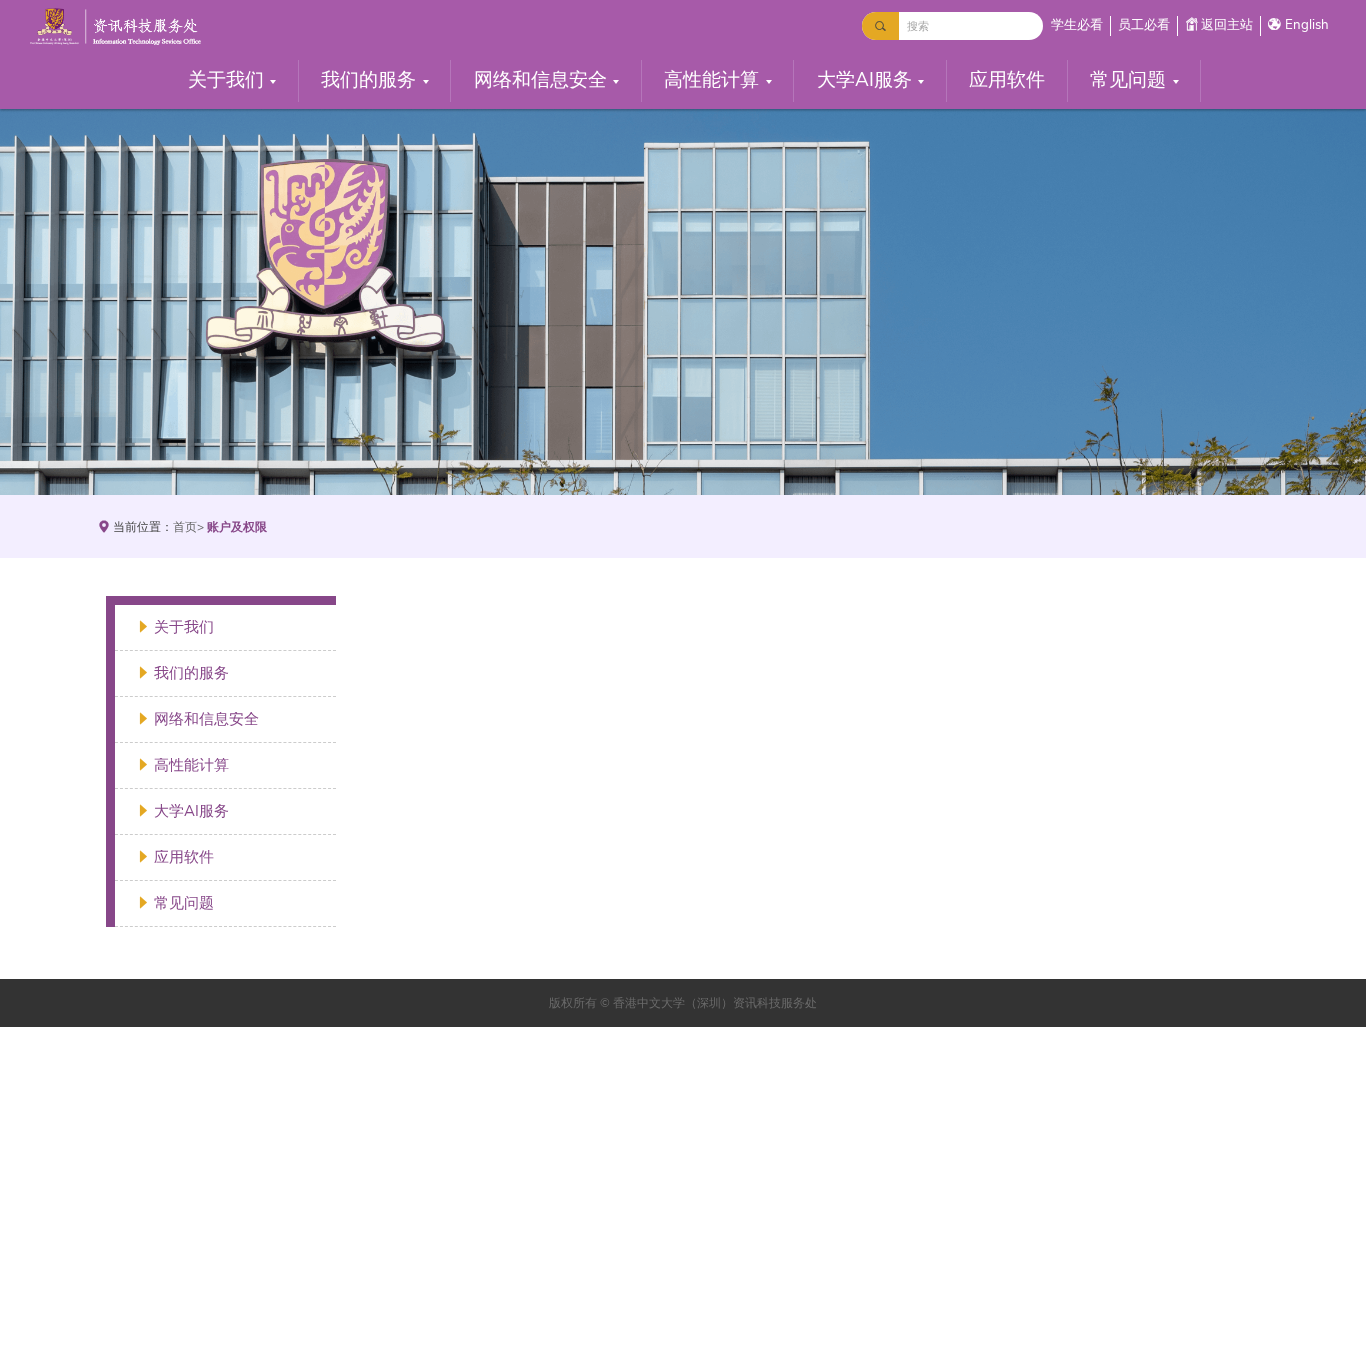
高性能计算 (711, 80)
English (1307, 25)
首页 (185, 527)
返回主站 (1227, 25)
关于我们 (226, 80)
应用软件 (1007, 80)
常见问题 (1128, 80)
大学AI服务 (864, 80)
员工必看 (1144, 25)
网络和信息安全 (540, 80)
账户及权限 (237, 527)
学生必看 (1077, 25)
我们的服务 (368, 80)
